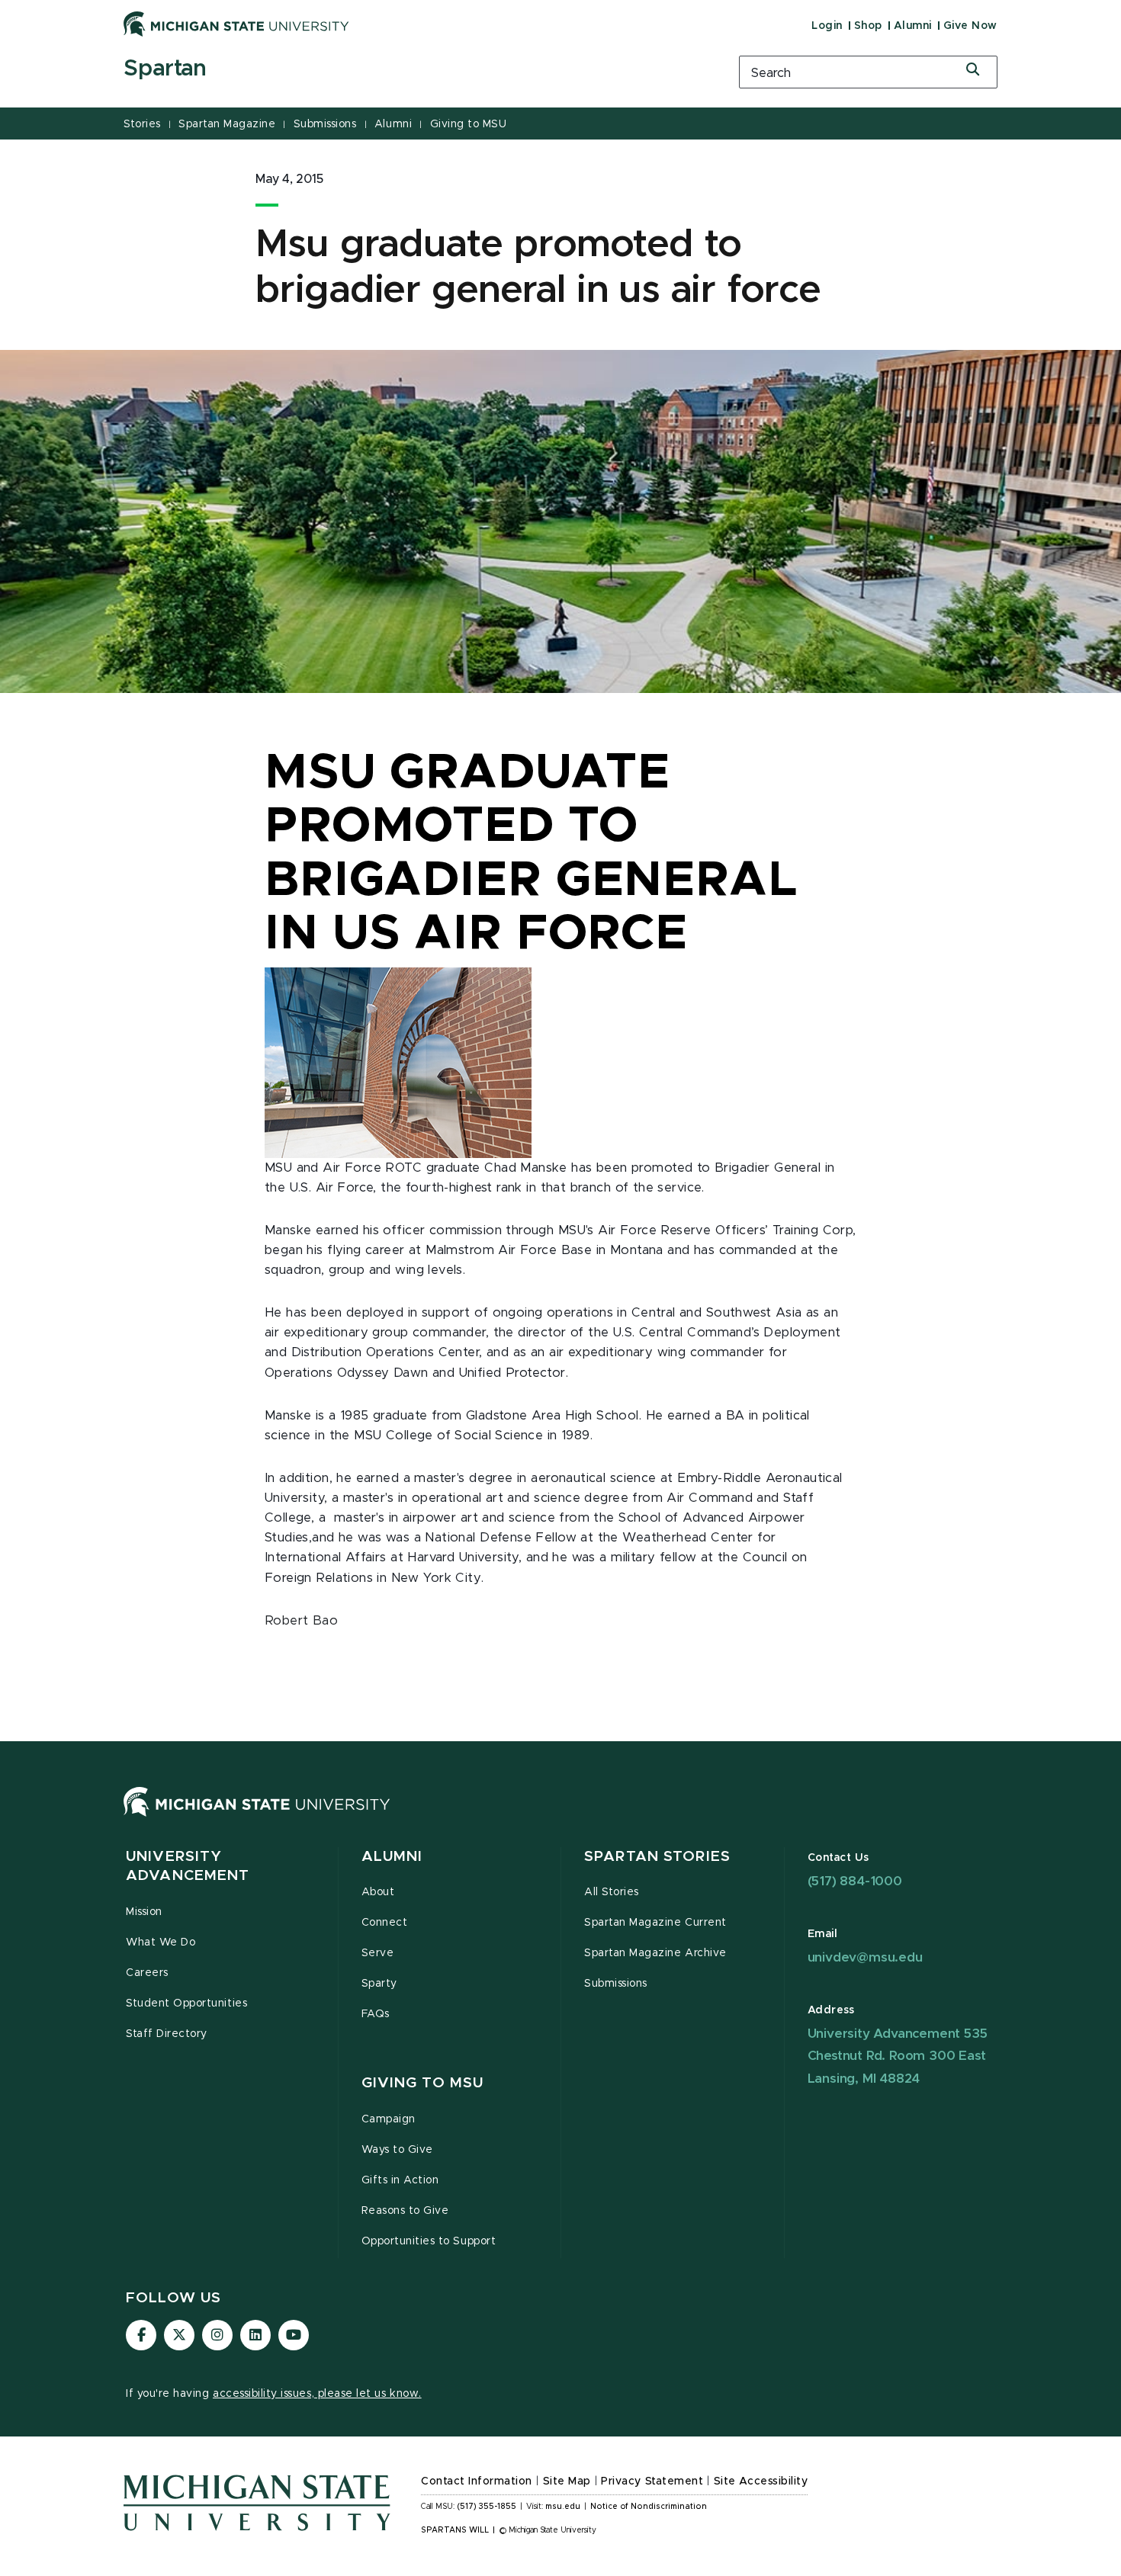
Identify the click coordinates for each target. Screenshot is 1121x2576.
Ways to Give (397, 2150)
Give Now (970, 26)
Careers (147, 1973)
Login (827, 26)
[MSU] (257, 1817)
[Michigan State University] (236, 24)
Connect (385, 1923)
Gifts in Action (400, 2180)
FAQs (376, 2014)
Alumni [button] (392, 1857)
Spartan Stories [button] (657, 1857)
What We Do (161, 1942)
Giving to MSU (469, 124)
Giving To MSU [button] (423, 2083)
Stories (142, 124)
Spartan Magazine (227, 124)
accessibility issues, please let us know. (317, 2394)
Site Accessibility (761, 2481)
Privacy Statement (652, 2481)
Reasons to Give (405, 2211)
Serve (378, 1953)
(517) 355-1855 (487, 2507)
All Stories (612, 1892)
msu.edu (563, 2507)
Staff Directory (167, 2034)
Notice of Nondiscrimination (649, 2507)
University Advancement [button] (188, 1867)
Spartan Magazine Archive (655, 1953)
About (378, 1892)
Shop (868, 26)
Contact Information (477, 2481)
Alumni (913, 26)
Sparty (379, 1984)
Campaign (389, 2119)
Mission (144, 1912)
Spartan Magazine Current (655, 1923)
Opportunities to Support (429, 2241)
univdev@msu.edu (865, 1957)
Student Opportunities (186, 2003)
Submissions (325, 124)
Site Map (567, 2481)
